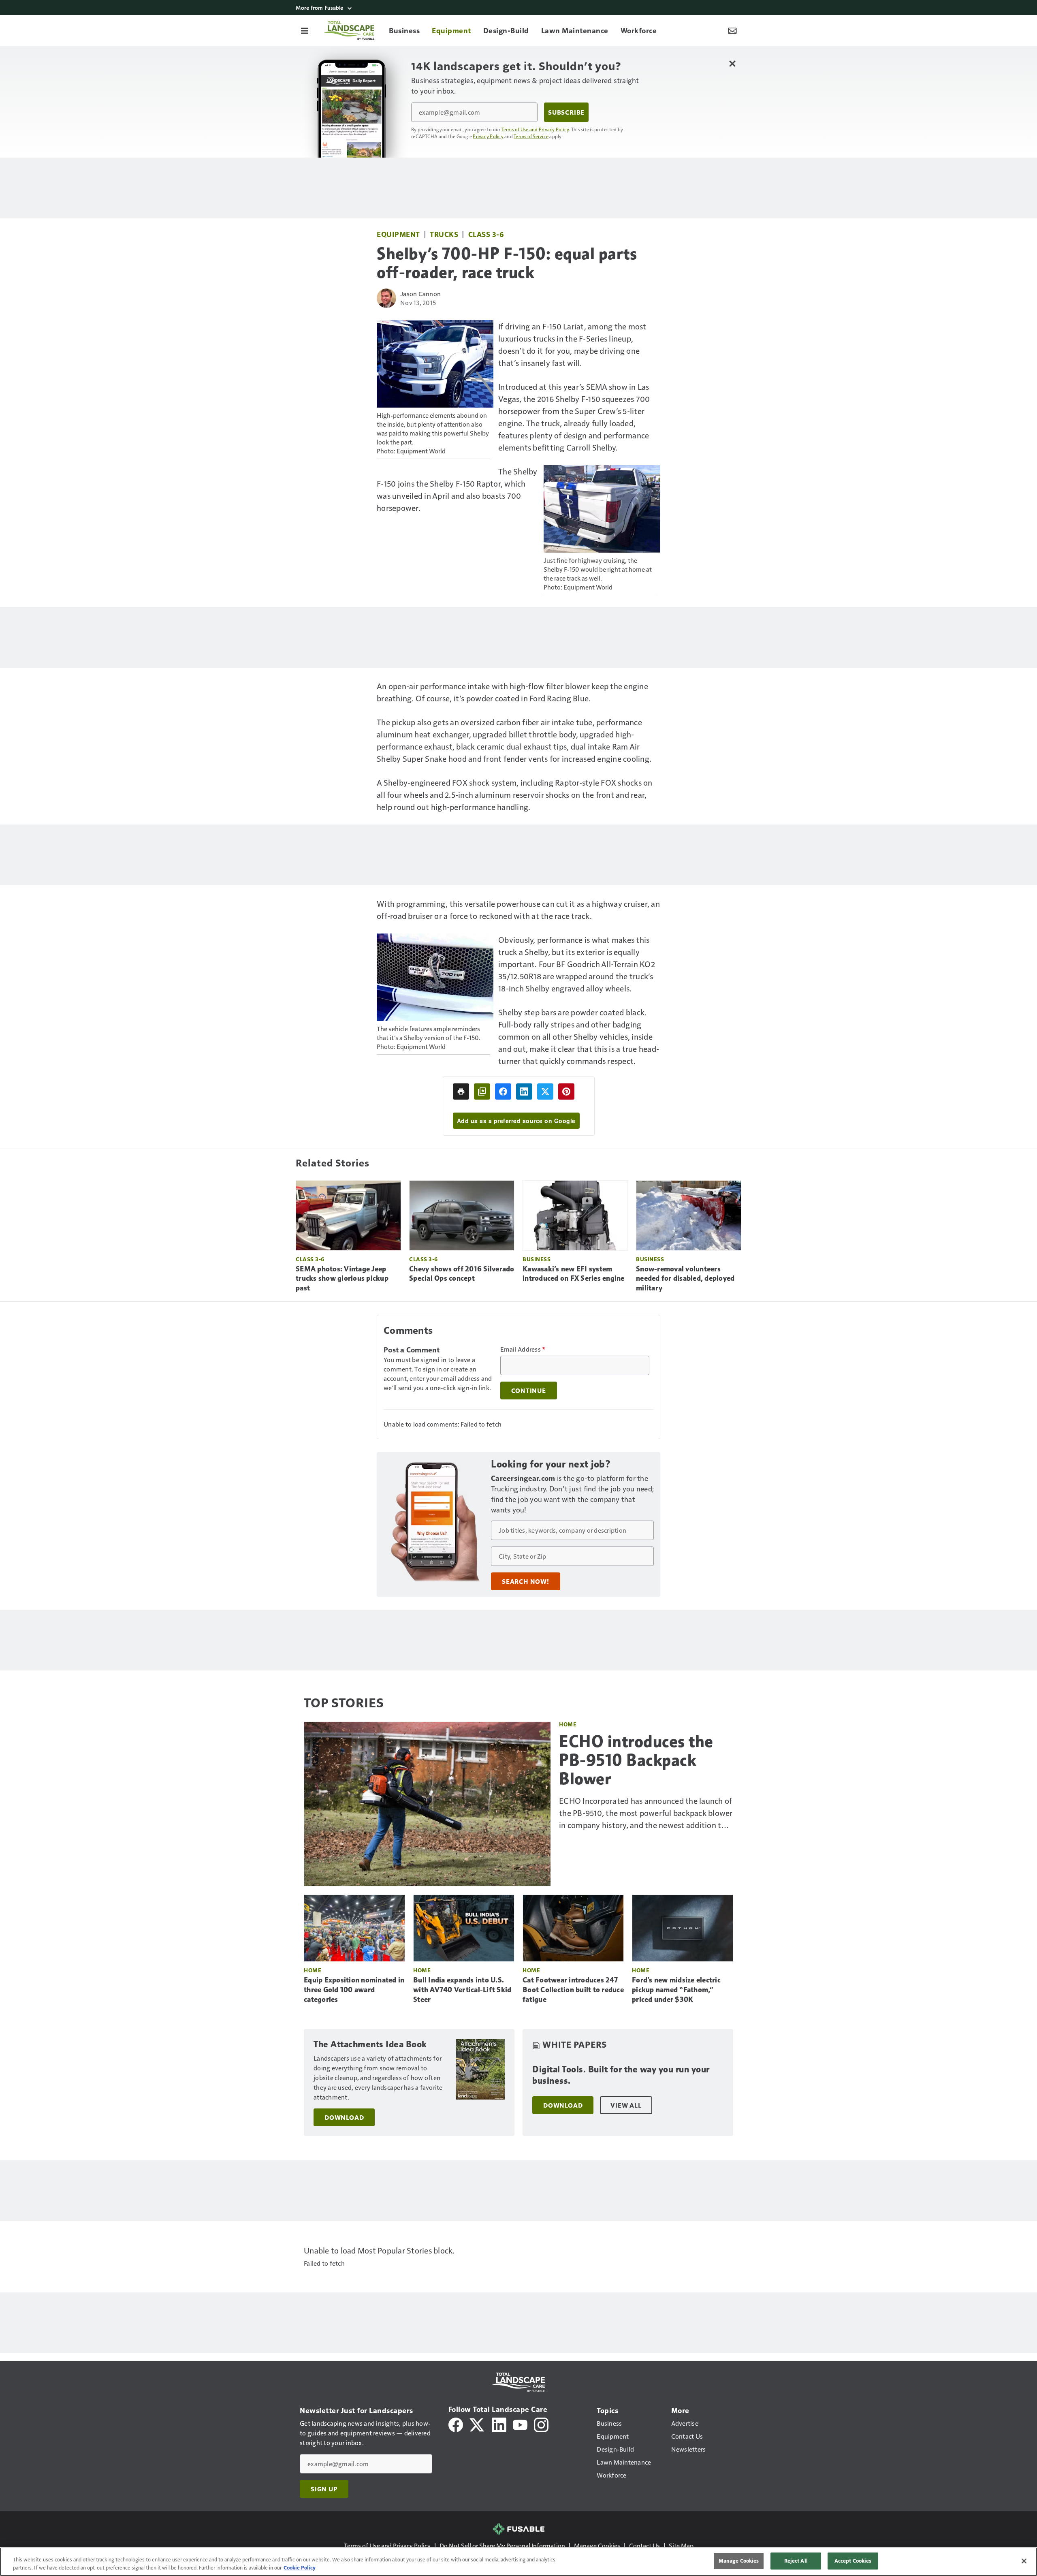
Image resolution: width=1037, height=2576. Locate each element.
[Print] (461, 1091)
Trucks (444, 234)
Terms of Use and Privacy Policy (535, 129)
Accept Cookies (853, 2561)
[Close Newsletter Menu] (732, 63)
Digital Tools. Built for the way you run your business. (621, 2075)
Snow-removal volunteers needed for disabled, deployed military (685, 1279)
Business (537, 1259)
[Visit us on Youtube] (520, 2424)
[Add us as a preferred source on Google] (482, 1091)
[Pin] (566, 1091)
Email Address (523, 1349)
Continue (529, 1391)
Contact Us (644, 2545)
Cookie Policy (300, 2567)
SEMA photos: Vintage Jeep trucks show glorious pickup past (342, 1279)
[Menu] (305, 30)
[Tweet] (545, 1091)
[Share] (503, 1091)
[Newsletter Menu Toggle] (732, 30)
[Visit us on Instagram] (541, 2424)
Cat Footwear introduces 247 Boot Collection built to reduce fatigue (573, 1990)
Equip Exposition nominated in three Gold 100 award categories (354, 1990)
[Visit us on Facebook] (456, 2424)
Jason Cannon (420, 294)
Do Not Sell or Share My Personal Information (502, 2545)
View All (626, 2105)
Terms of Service (531, 136)
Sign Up (324, 2489)
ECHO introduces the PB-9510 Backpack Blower (636, 1760)
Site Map (681, 2545)
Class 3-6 (486, 234)
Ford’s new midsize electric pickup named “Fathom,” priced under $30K (676, 1990)
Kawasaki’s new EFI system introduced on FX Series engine (574, 1274)
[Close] (1024, 2561)
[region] (518, 2562)
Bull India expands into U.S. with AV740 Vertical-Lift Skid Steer (462, 1990)
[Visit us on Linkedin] (499, 2424)
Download (344, 2117)
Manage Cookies (597, 2545)
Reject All (796, 2561)
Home (568, 1724)
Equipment (398, 234)
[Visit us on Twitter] (477, 2424)
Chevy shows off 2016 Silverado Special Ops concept (462, 1274)
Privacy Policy (488, 136)
